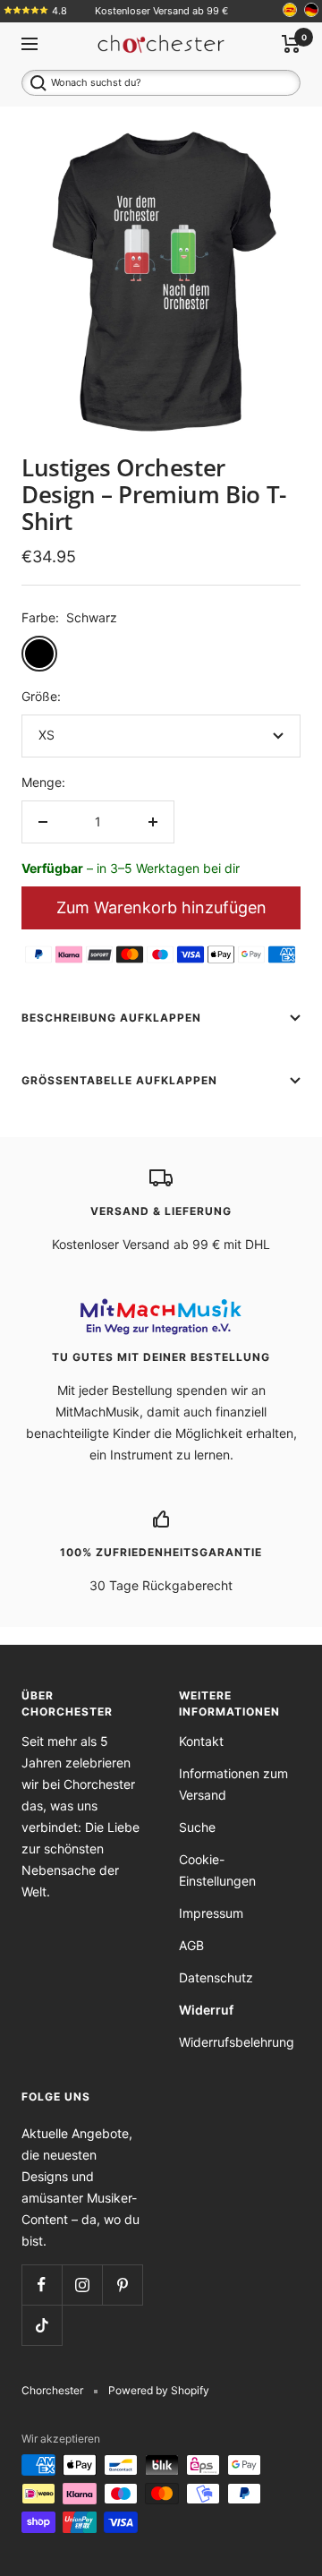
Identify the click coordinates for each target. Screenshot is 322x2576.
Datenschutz (216, 1977)
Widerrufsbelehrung (237, 2042)
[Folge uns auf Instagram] (82, 2285)
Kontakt (201, 1741)
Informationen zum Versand (233, 1784)
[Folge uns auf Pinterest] (122, 2285)
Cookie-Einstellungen (217, 1870)
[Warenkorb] (291, 44)
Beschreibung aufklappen (111, 1018)
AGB (191, 1945)
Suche (197, 1827)
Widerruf (206, 2010)
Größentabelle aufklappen (119, 1080)
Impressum (211, 1913)
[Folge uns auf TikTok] (42, 2325)
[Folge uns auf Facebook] (42, 2285)
